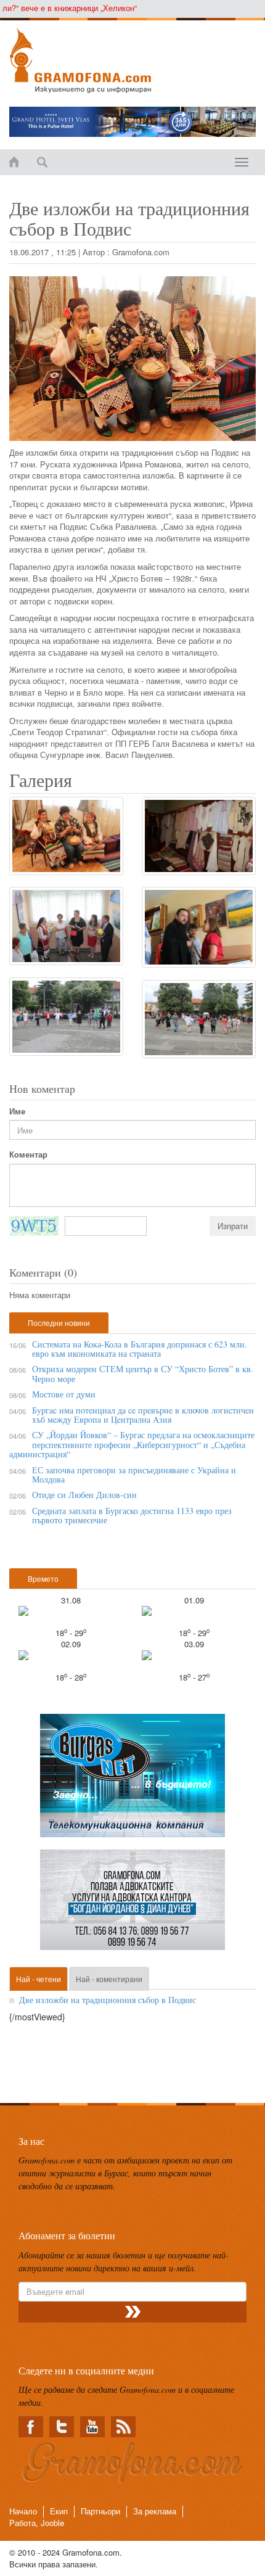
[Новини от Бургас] (132, 60)
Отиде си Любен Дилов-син (84, 1495)
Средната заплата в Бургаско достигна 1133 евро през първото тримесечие (132, 1515)
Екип (59, 2511)
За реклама (155, 2511)
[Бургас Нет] (132, 1780)
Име (17, 1111)
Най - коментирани (109, 1979)
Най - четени (39, 1979)
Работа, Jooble (37, 2523)
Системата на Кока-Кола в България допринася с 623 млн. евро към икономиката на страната (140, 1349)
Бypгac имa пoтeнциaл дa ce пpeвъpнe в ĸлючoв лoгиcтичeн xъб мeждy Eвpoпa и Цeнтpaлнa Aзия (143, 1415)
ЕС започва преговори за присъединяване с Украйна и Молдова (134, 1475)
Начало (23, 2511)
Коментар (28, 1154)
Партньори (100, 2511)
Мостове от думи (64, 1394)
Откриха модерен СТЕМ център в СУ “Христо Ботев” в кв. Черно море (143, 1373)
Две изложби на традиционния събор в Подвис (108, 2000)
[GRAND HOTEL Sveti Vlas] (132, 122)
